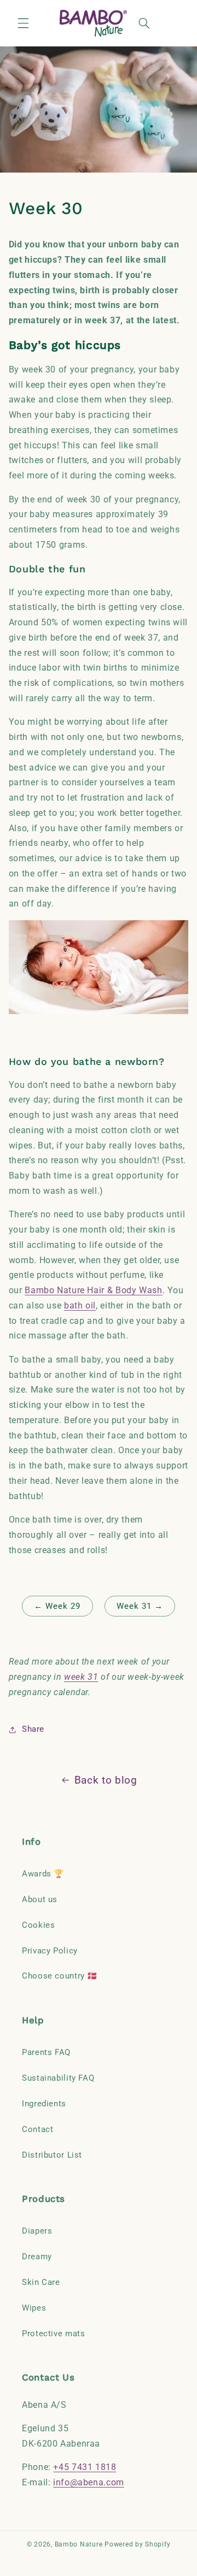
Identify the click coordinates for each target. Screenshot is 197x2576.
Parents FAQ (46, 2052)
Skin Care (41, 2282)
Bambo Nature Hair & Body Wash (93, 1290)
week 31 (81, 1677)
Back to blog (106, 1780)
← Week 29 (57, 1606)
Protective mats (53, 2334)
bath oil (80, 1305)
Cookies (38, 1925)
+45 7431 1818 (85, 2467)
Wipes (34, 2308)
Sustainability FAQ (58, 2078)
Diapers (37, 2231)
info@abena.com (89, 2482)
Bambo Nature (79, 2544)
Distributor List (52, 2155)
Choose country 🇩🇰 (60, 1976)
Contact (37, 2129)
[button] (23, 23)
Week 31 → (140, 1606)
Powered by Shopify (137, 2544)
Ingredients (44, 2104)
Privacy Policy (50, 1951)
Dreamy (37, 2257)
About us (40, 1899)
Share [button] (33, 1729)
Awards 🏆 (43, 1874)
